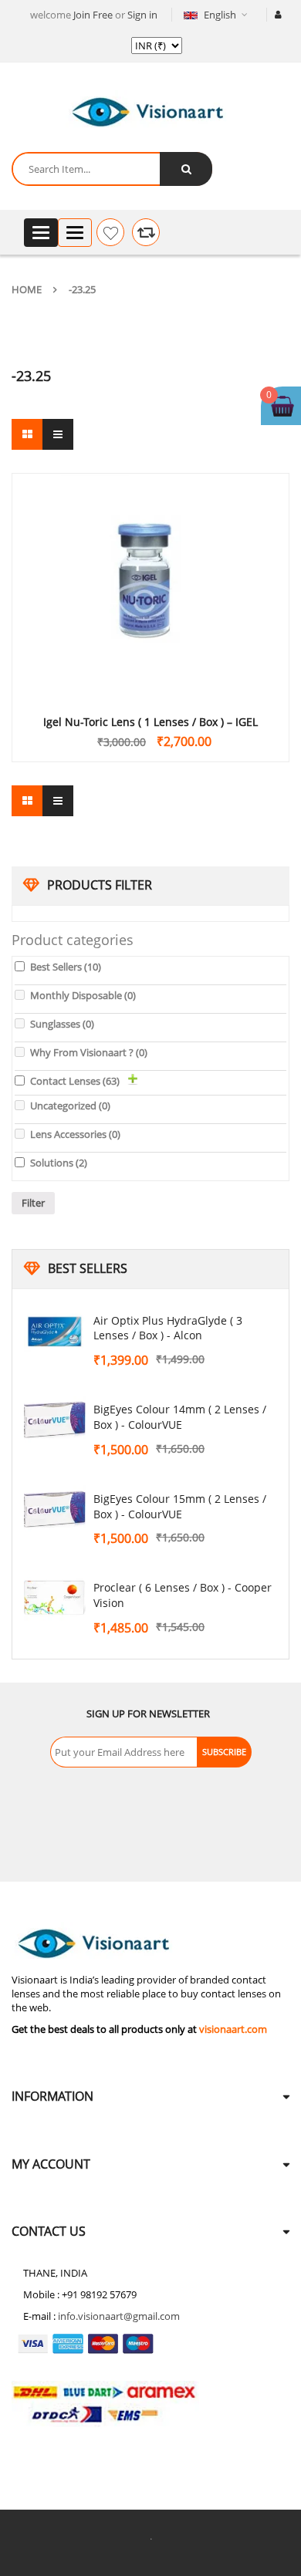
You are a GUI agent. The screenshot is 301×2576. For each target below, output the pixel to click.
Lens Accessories (75, 1134)
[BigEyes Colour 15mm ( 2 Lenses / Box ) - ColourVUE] (55, 1510)
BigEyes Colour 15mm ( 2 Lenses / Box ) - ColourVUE (180, 1506)
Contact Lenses (75, 1081)
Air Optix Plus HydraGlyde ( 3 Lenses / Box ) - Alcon (168, 1328)
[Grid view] (27, 434)
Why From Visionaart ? (89, 1052)
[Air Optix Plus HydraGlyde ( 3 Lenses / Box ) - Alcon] (55, 1332)
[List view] (58, 434)
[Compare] (146, 232)
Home (27, 289)
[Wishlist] (110, 232)
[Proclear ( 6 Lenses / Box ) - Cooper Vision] (55, 1599)
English (220, 15)
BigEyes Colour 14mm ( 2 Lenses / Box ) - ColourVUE (180, 1417)
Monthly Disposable (83, 995)
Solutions (59, 1163)
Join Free (93, 15)
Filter (33, 1203)
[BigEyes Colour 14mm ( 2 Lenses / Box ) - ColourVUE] (55, 1420)
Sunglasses (62, 1024)
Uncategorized (70, 1106)
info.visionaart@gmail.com (119, 2316)
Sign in (142, 15)
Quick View (150, 557)
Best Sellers (66, 967)
